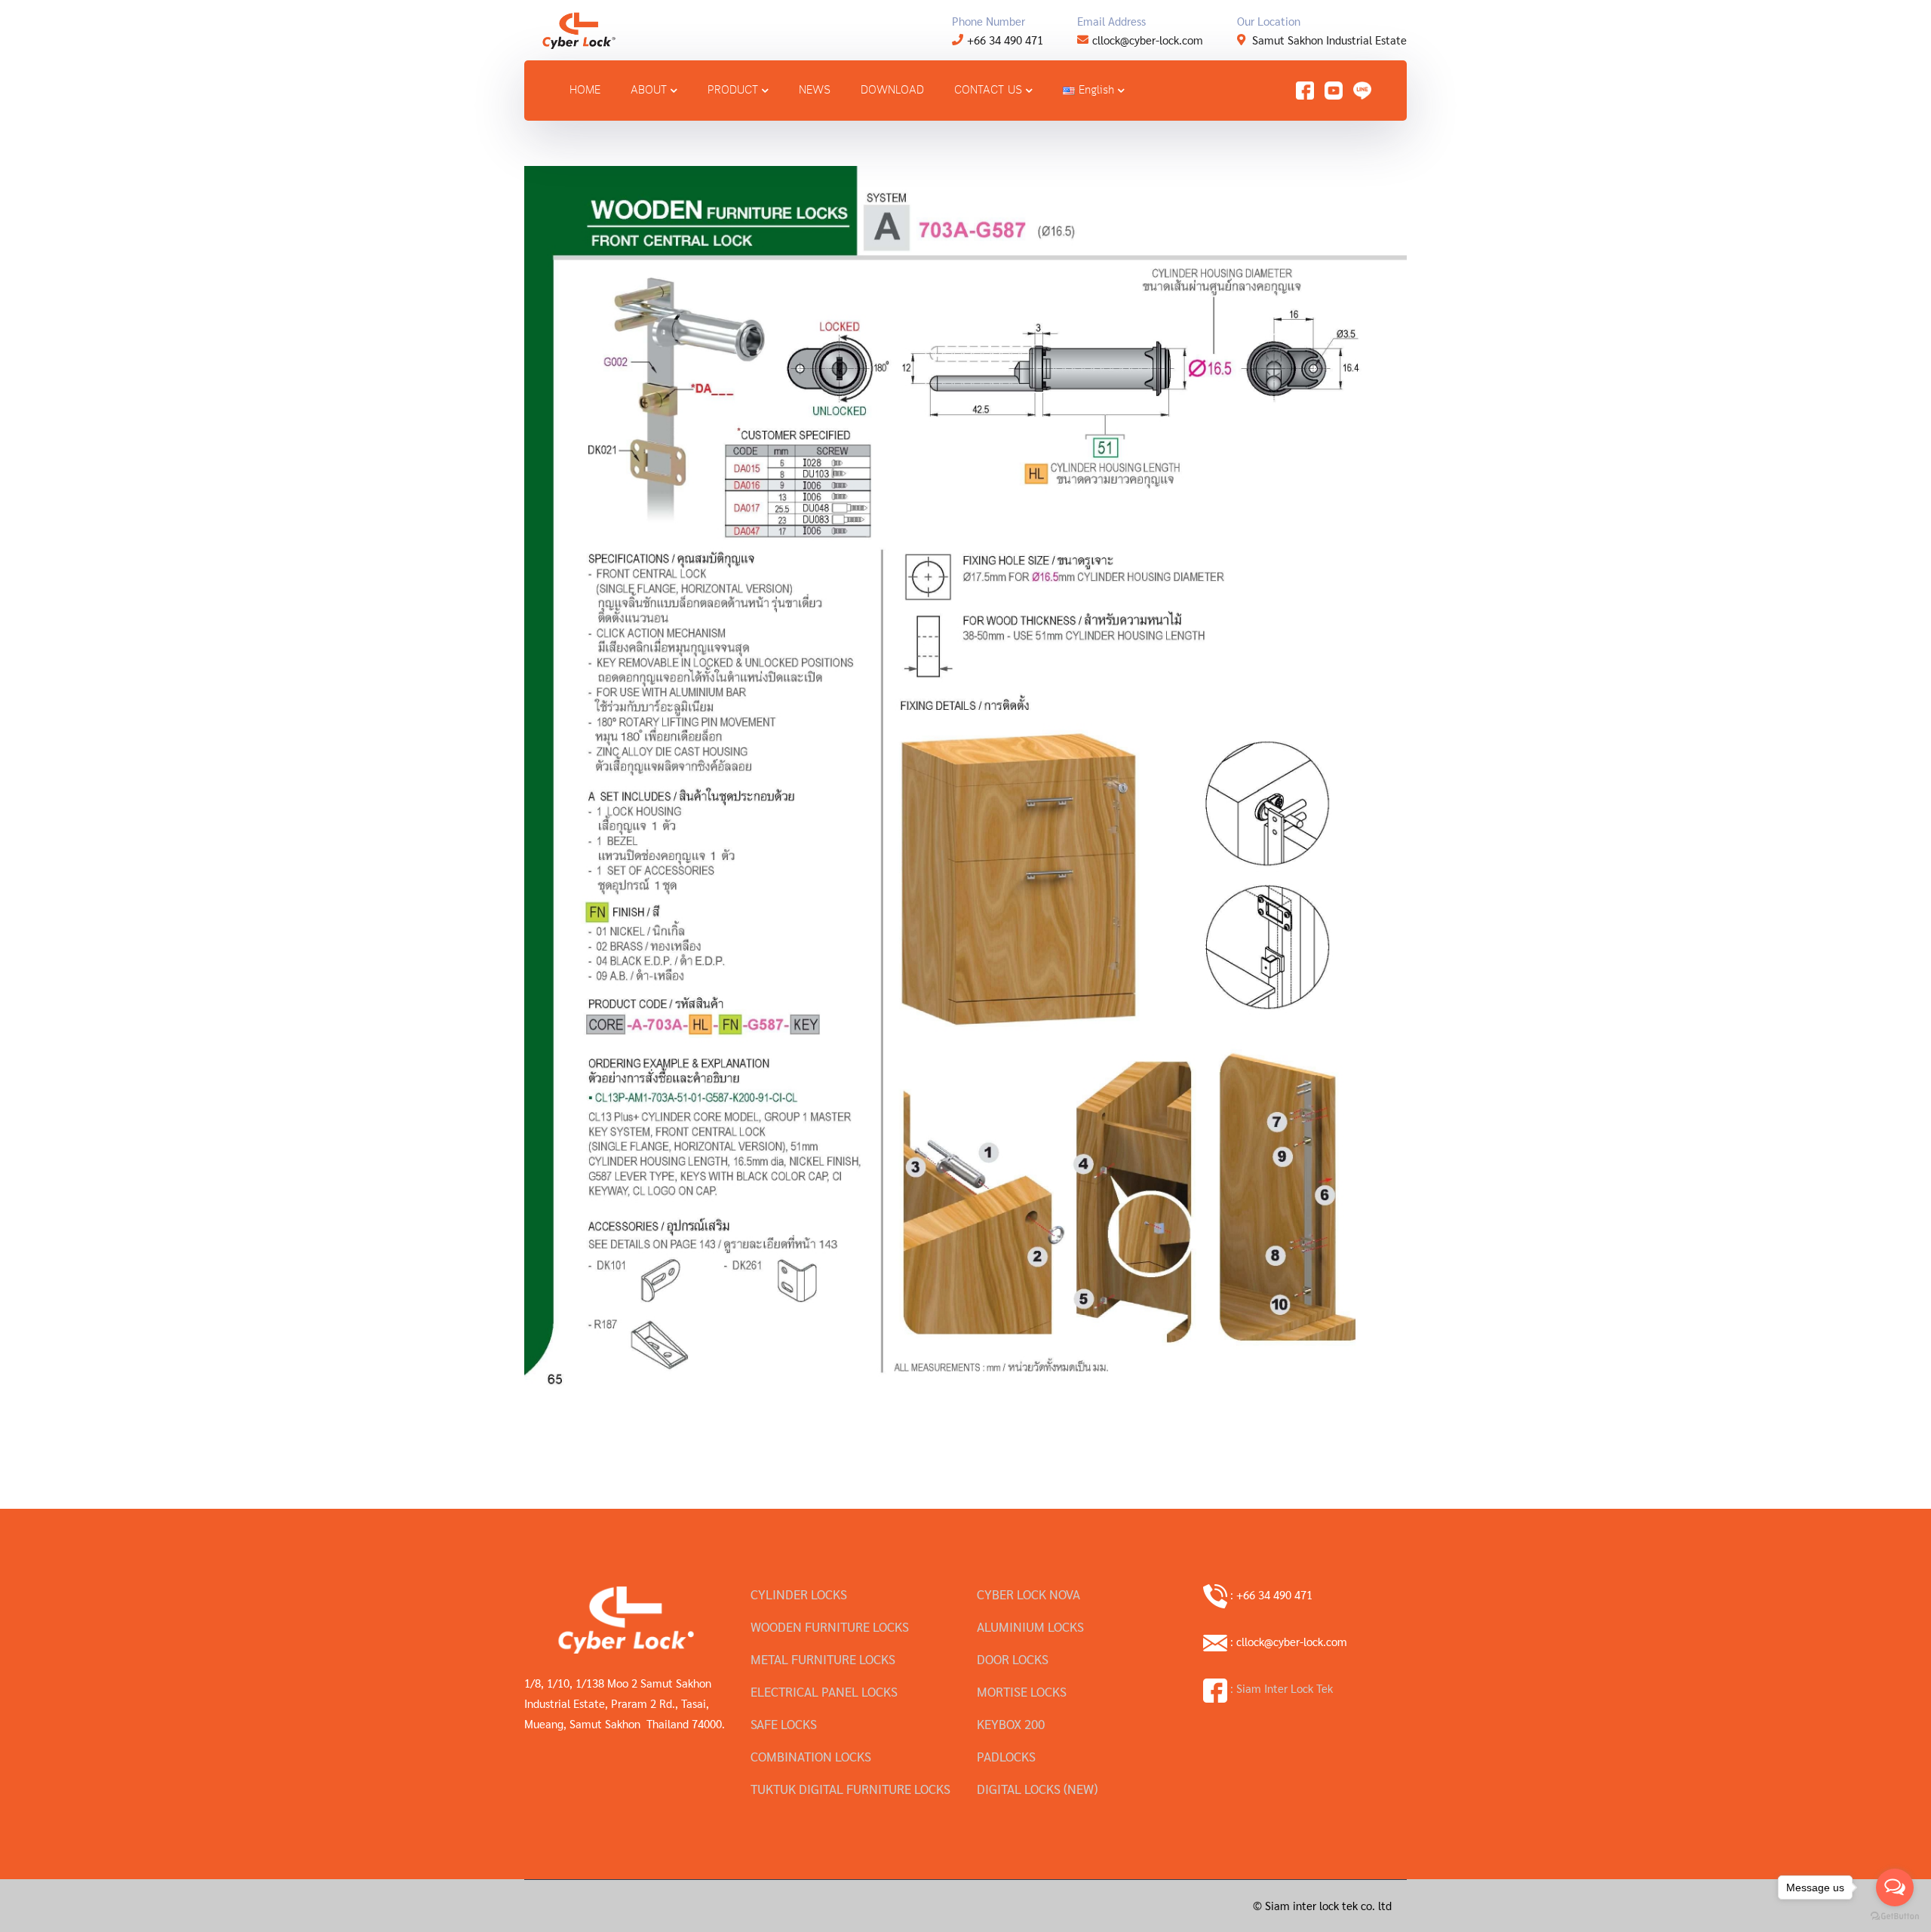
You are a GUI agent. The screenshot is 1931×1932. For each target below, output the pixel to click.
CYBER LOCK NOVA (1028, 1594)
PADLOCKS (1006, 1756)
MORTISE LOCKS (1022, 1691)
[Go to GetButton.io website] (1895, 1917)
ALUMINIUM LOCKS (1030, 1626)
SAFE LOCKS (784, 1724)
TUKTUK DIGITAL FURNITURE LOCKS (850, 1789)
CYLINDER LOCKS (799, 1594)
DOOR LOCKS (1013, 1659)
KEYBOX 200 (1011, 1724)
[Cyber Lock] (579, 28)
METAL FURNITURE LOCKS (823, 1659)
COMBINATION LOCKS (811, 1756)
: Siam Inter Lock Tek (1280, 1688)
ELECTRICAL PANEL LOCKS (824, 1691)
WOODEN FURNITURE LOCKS (830, 1626)
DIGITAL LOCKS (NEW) (1037, 1789)
